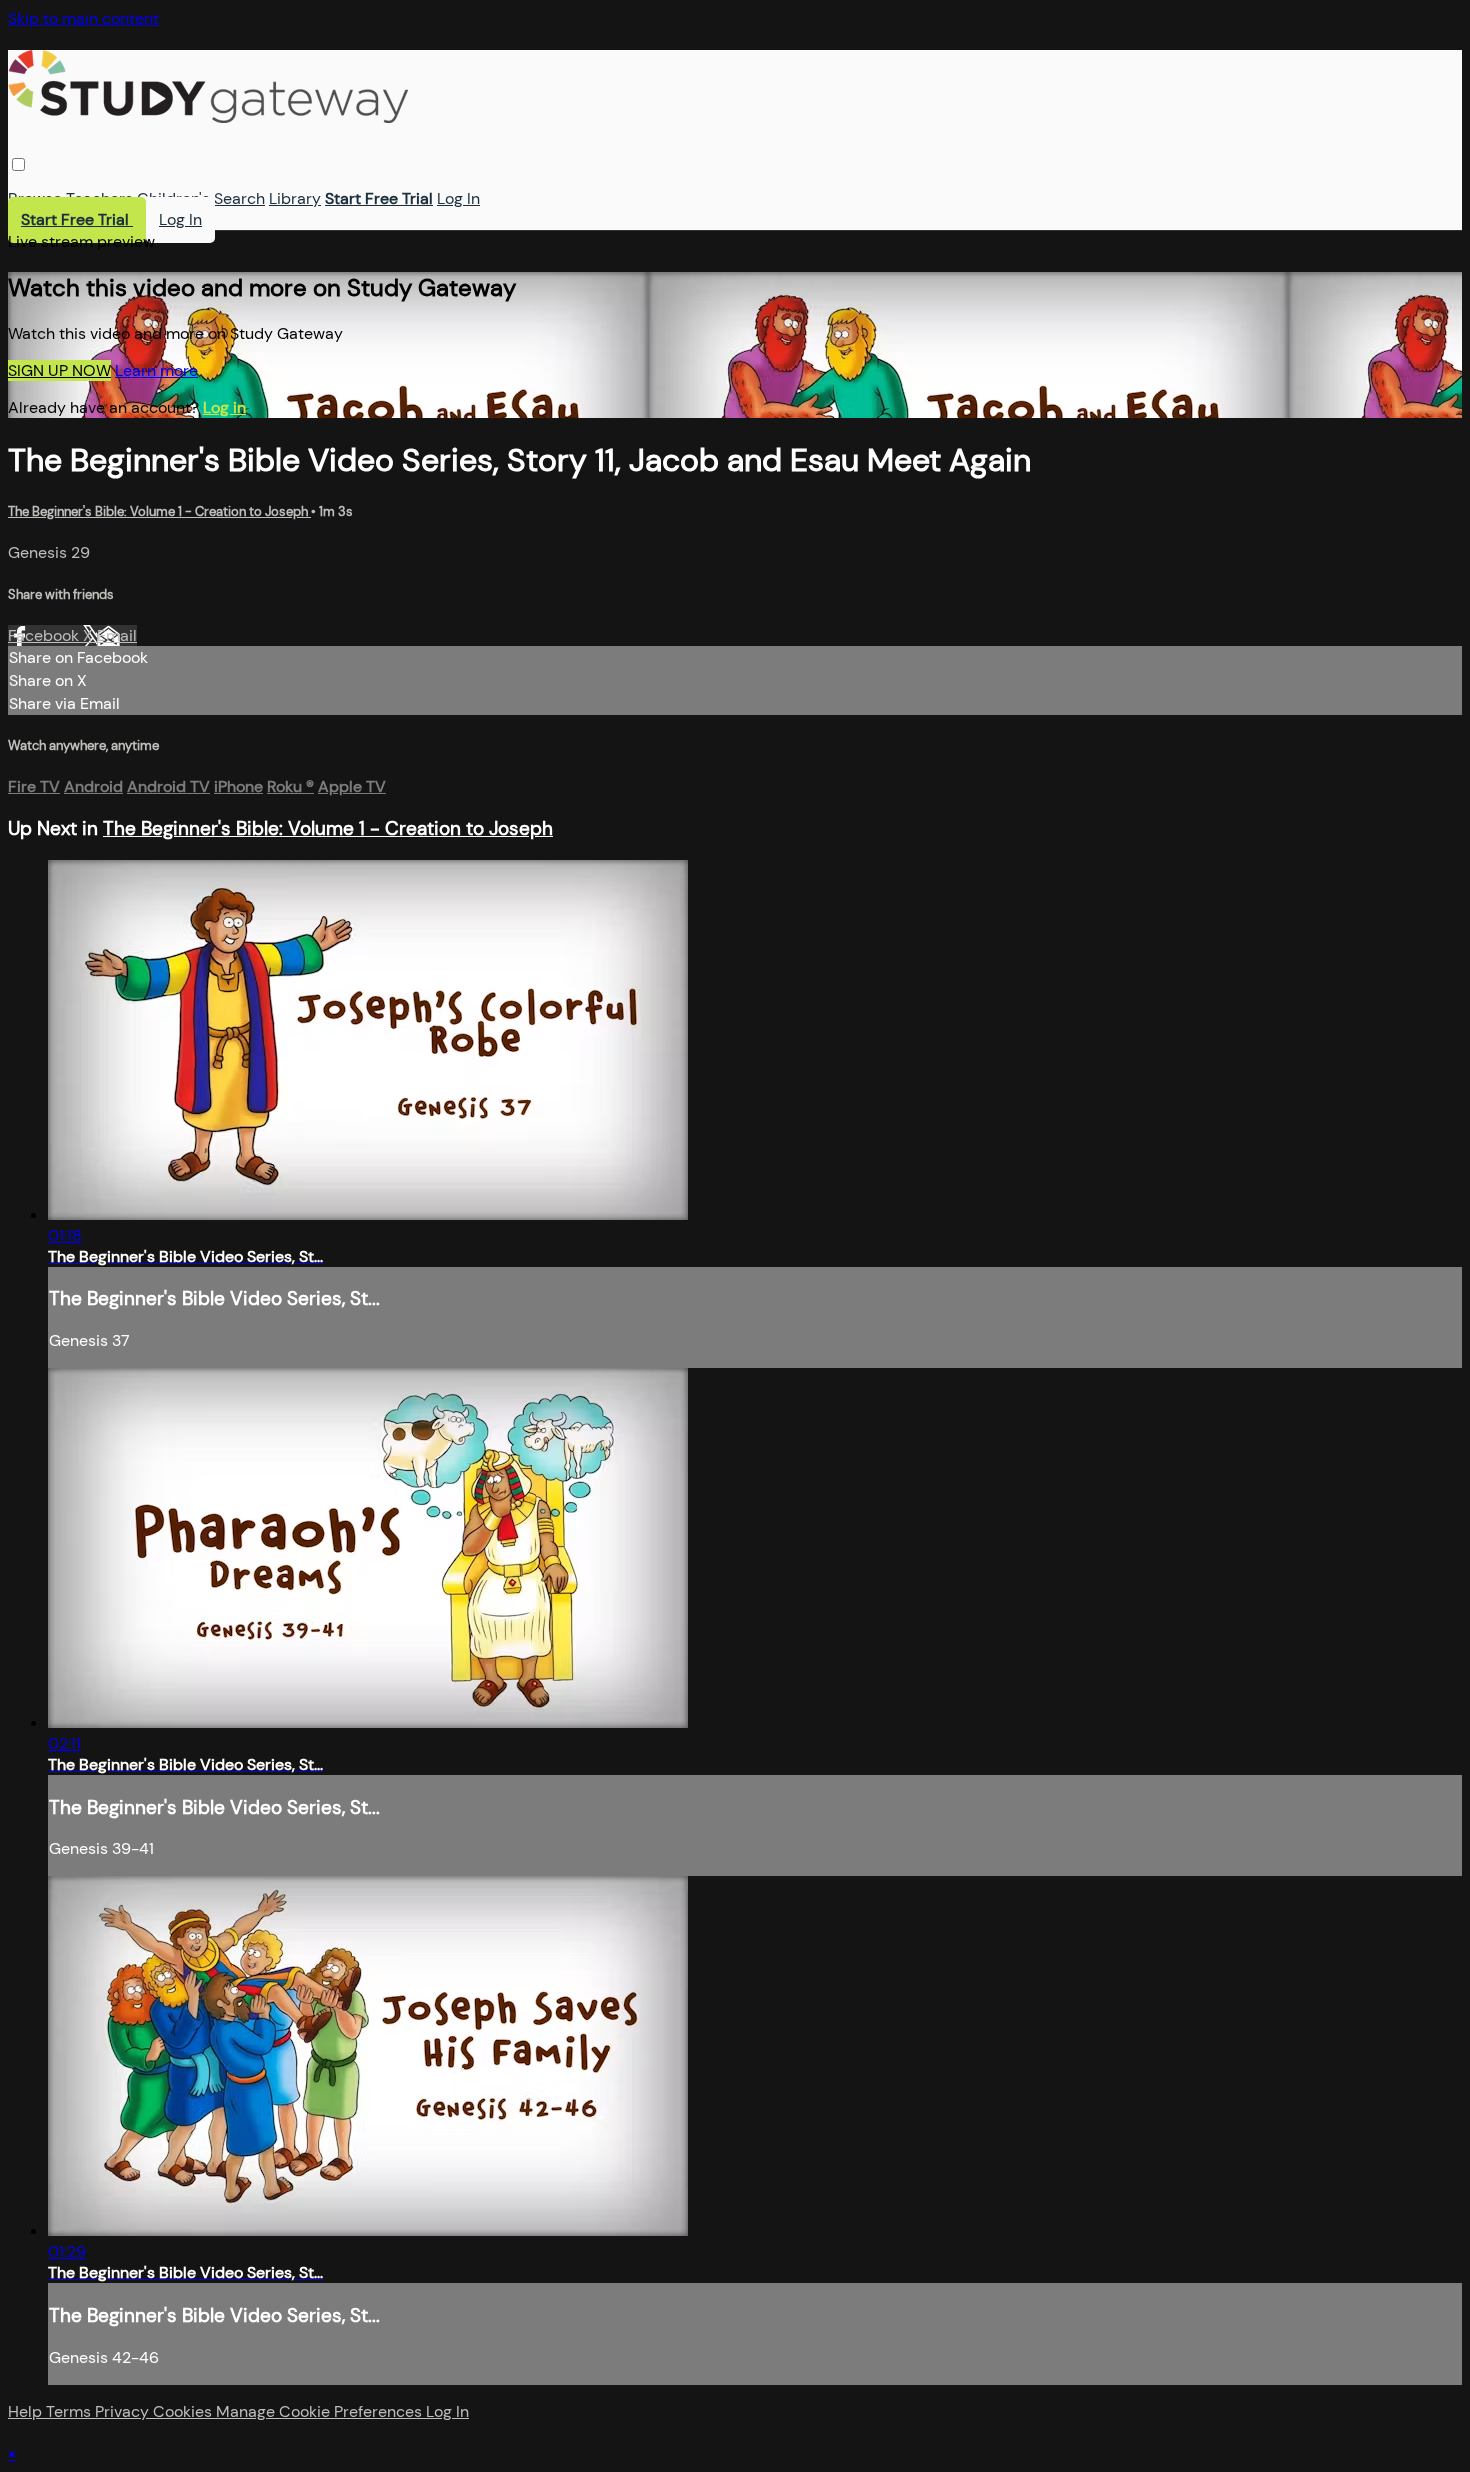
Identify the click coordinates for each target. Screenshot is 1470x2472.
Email (117, 635)
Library (295, 198)
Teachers (99, 198)
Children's (173, 198)
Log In (458, 198)
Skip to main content (83, 18)
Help (27, 2411)
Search (239, 198)
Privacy (124, 2411)
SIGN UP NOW (59, 370)
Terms (70, 2411)
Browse (35, 198)
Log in (224, 407)
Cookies (184, 2411)
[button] (18, 164)
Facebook (45, 635)
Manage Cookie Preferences (321, 2411)
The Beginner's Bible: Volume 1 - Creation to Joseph (159, 511)
